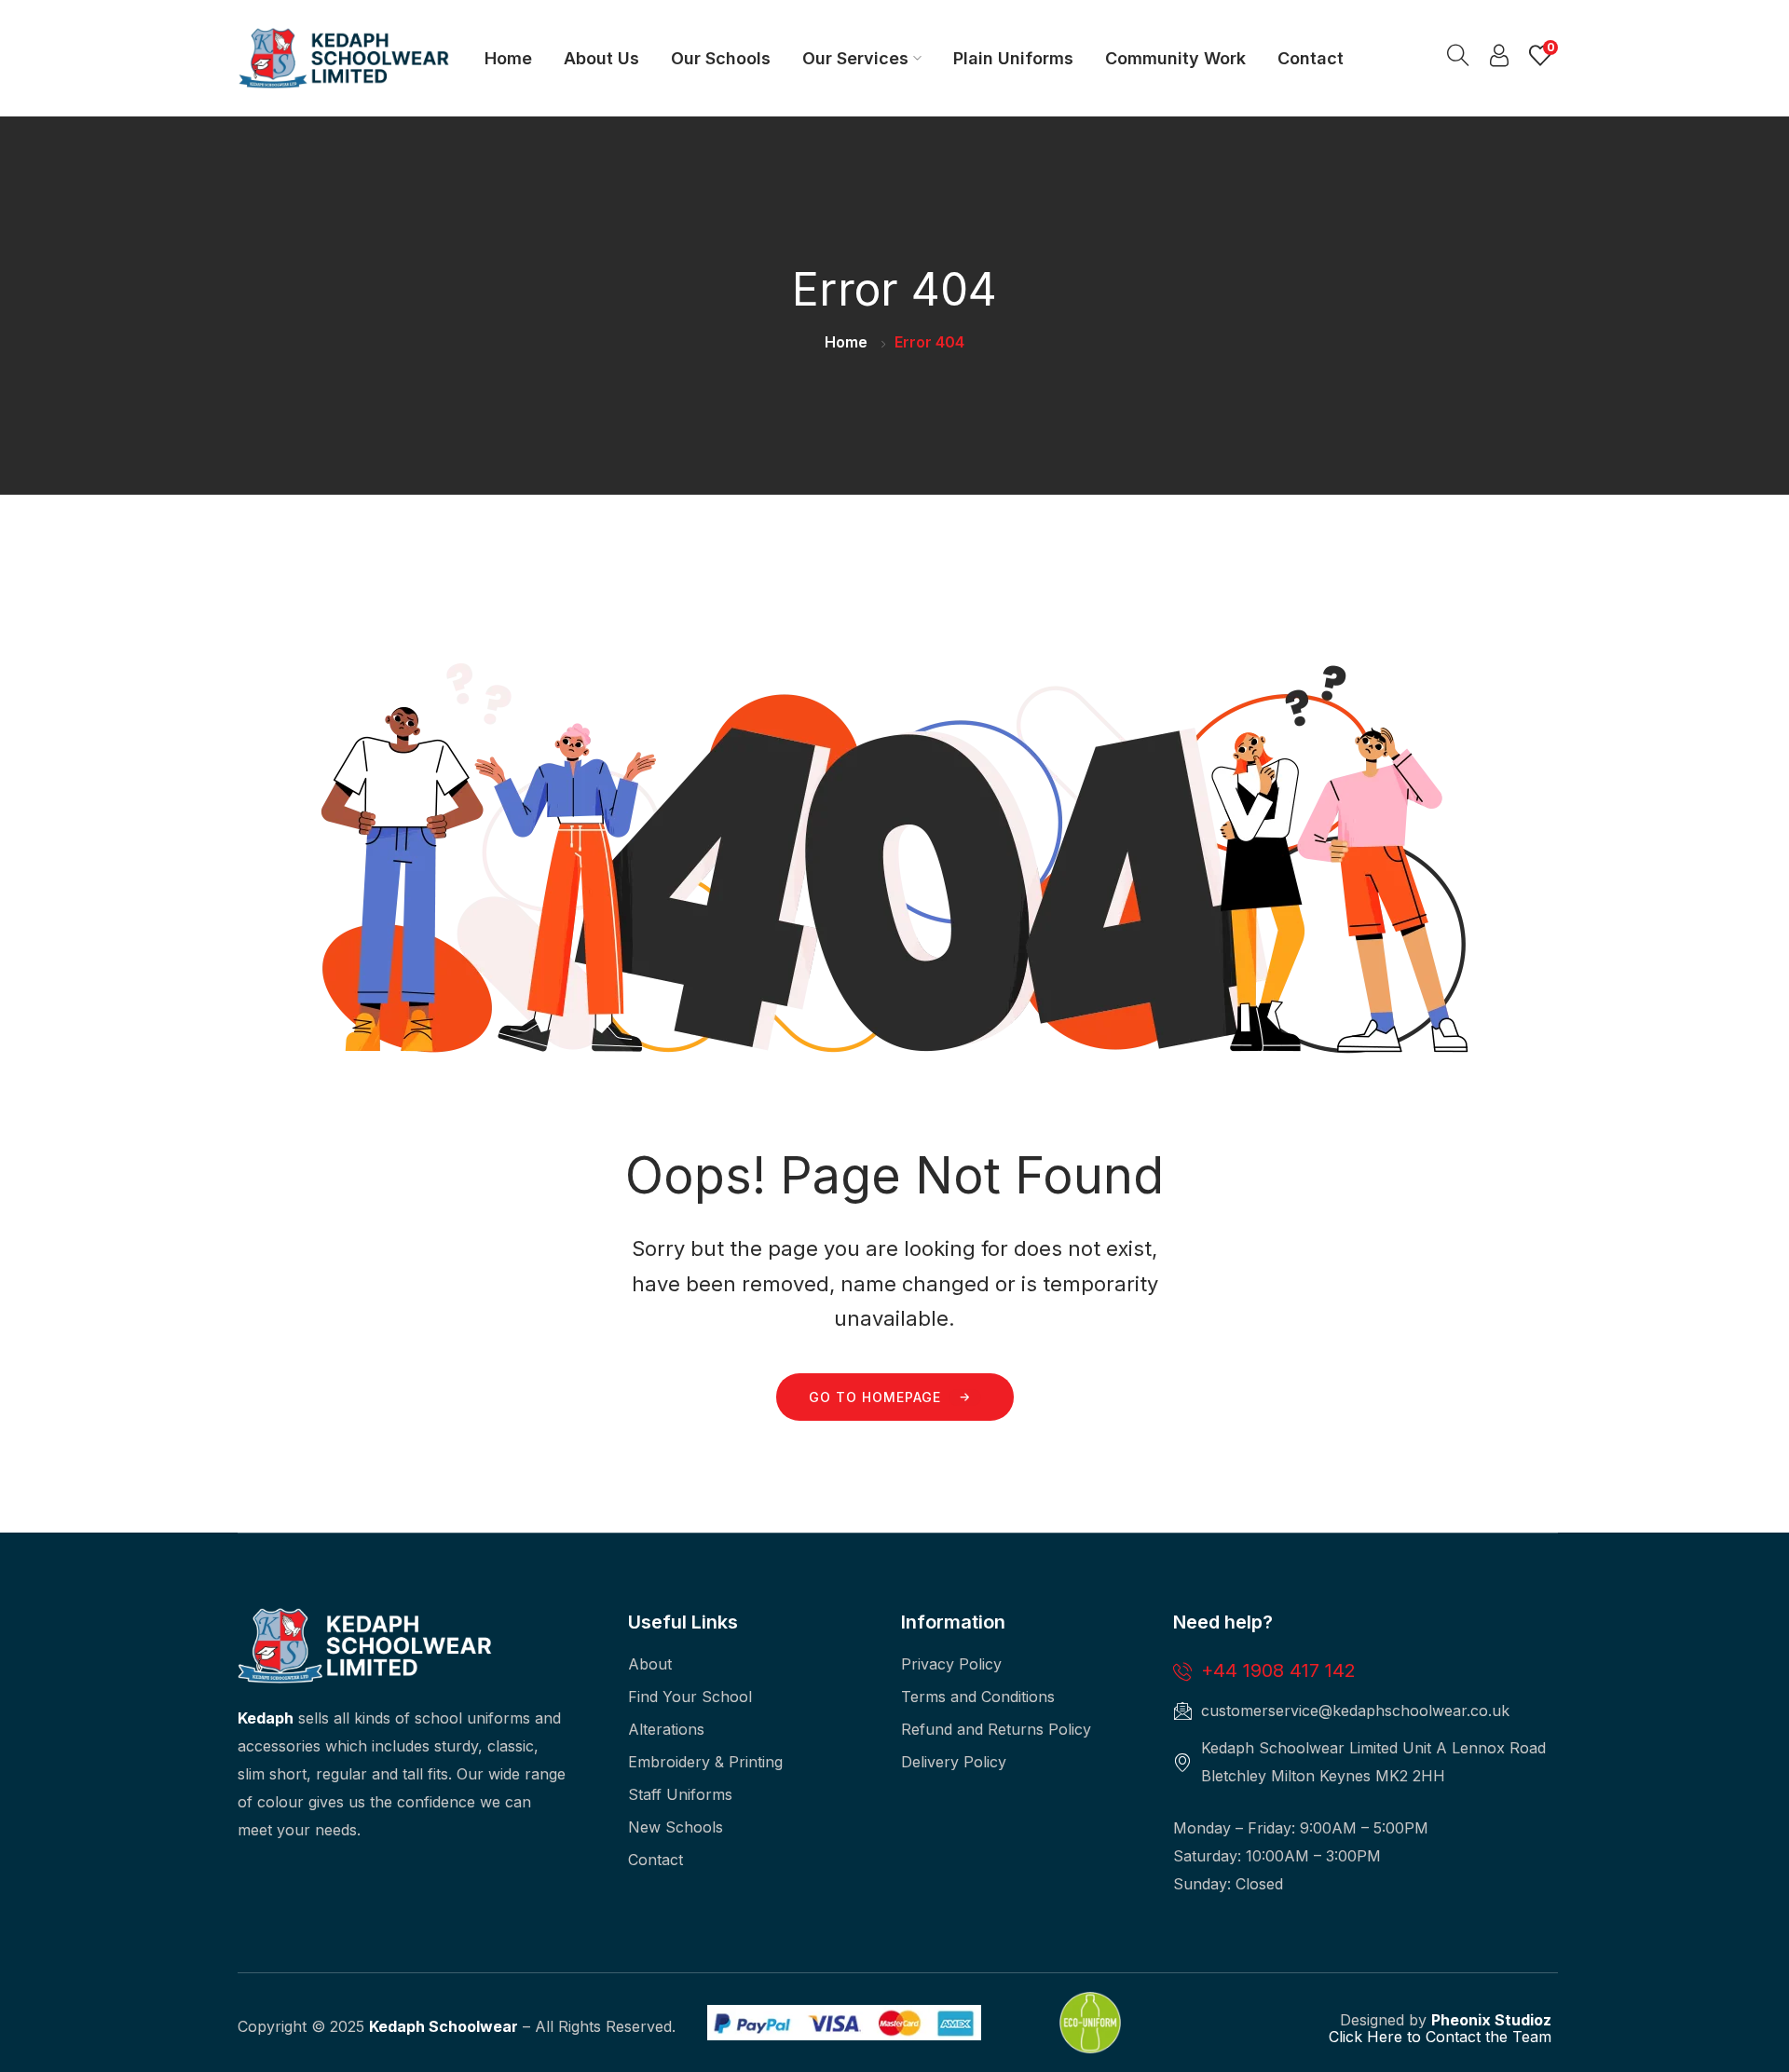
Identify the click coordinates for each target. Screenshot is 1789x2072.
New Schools (676, 1827)
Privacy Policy (951, 1664)
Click (1345, 2037)
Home (508, 58)
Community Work (1175, 58)
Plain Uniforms (1013, 58)
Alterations (666, 1729)
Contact (1311, 58)
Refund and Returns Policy (996, 1729)
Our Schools (721, 58)
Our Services (855, 58)
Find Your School (690, 1697)
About (650, 1664)
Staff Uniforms (680, 1794)
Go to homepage (875, 1397)
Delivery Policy (954, 1762)
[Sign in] (1499, 60)
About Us (601, 58)
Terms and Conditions (978, 1697)
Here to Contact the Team (1457, 2037)
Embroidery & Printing (705, 1762)
